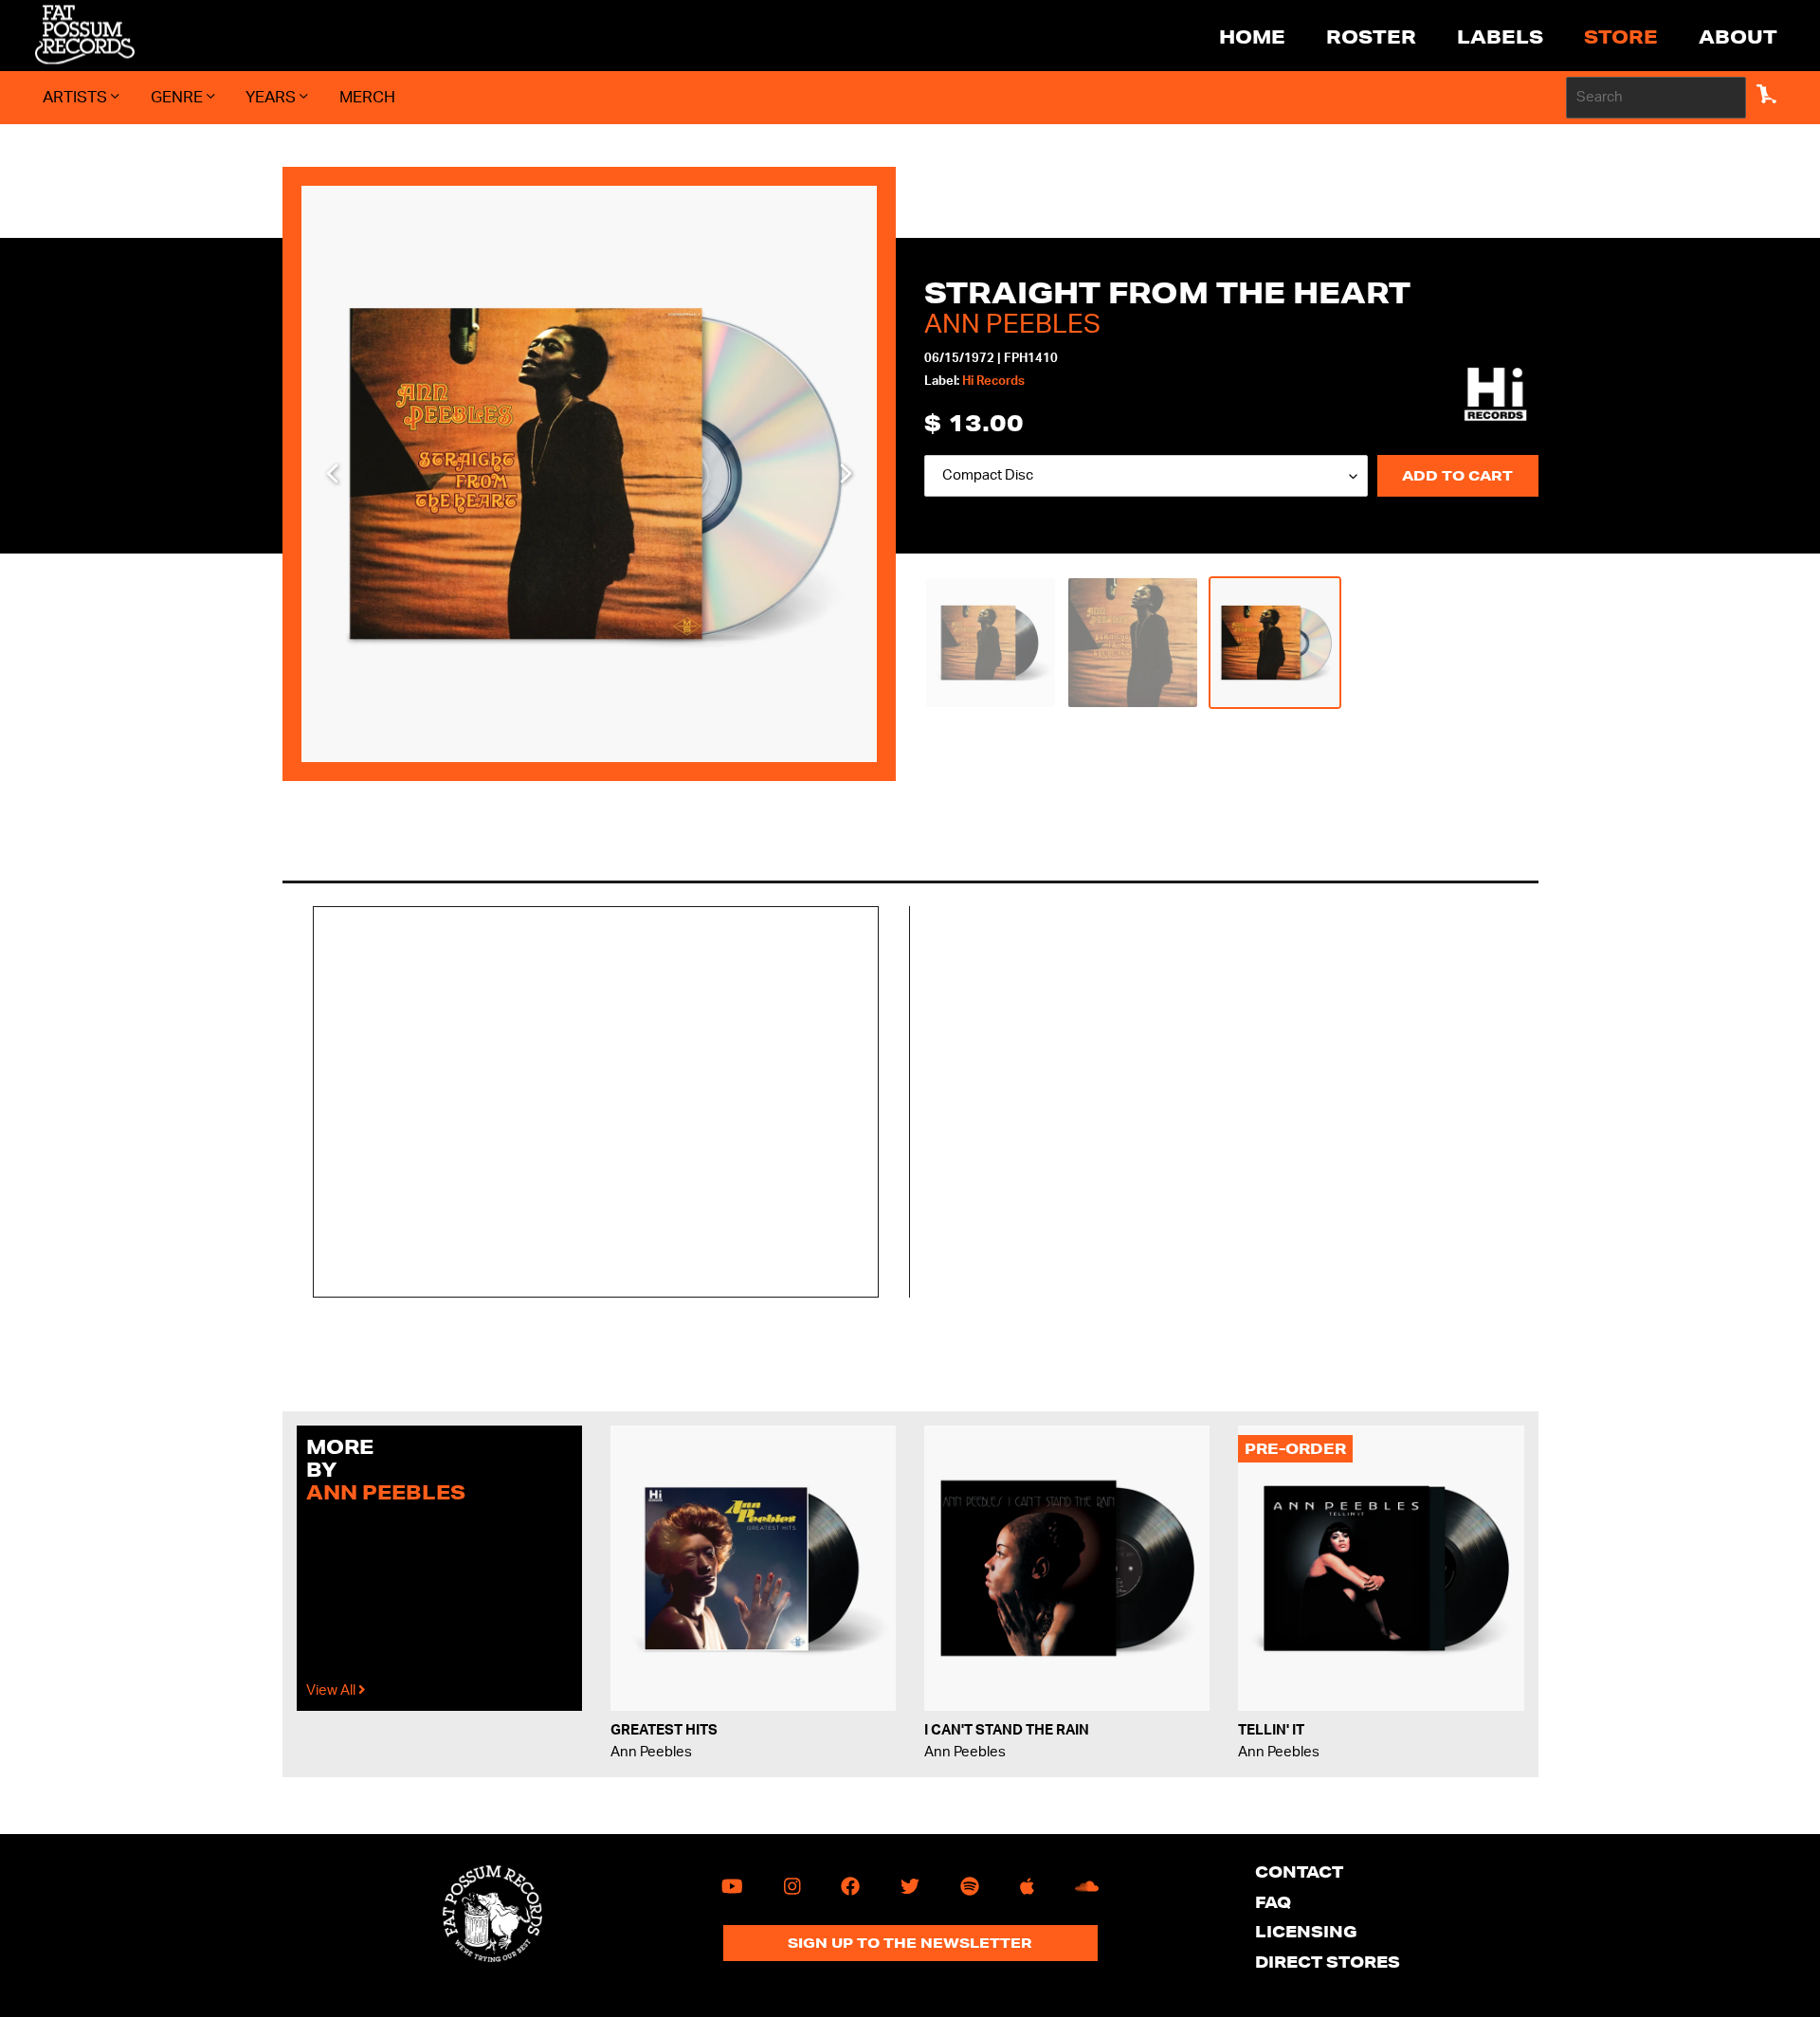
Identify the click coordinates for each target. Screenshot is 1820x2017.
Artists (77, 97)
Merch (367, 97)
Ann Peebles (1012, 324)
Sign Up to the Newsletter (910, 1943)
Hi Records (993, 382)
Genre (179, 97)
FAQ (1273, 1902)
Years (273, 97)
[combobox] (1656, 98)
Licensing (1306, 1931)
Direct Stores (1328, 1962)
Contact (1299, 1872)
